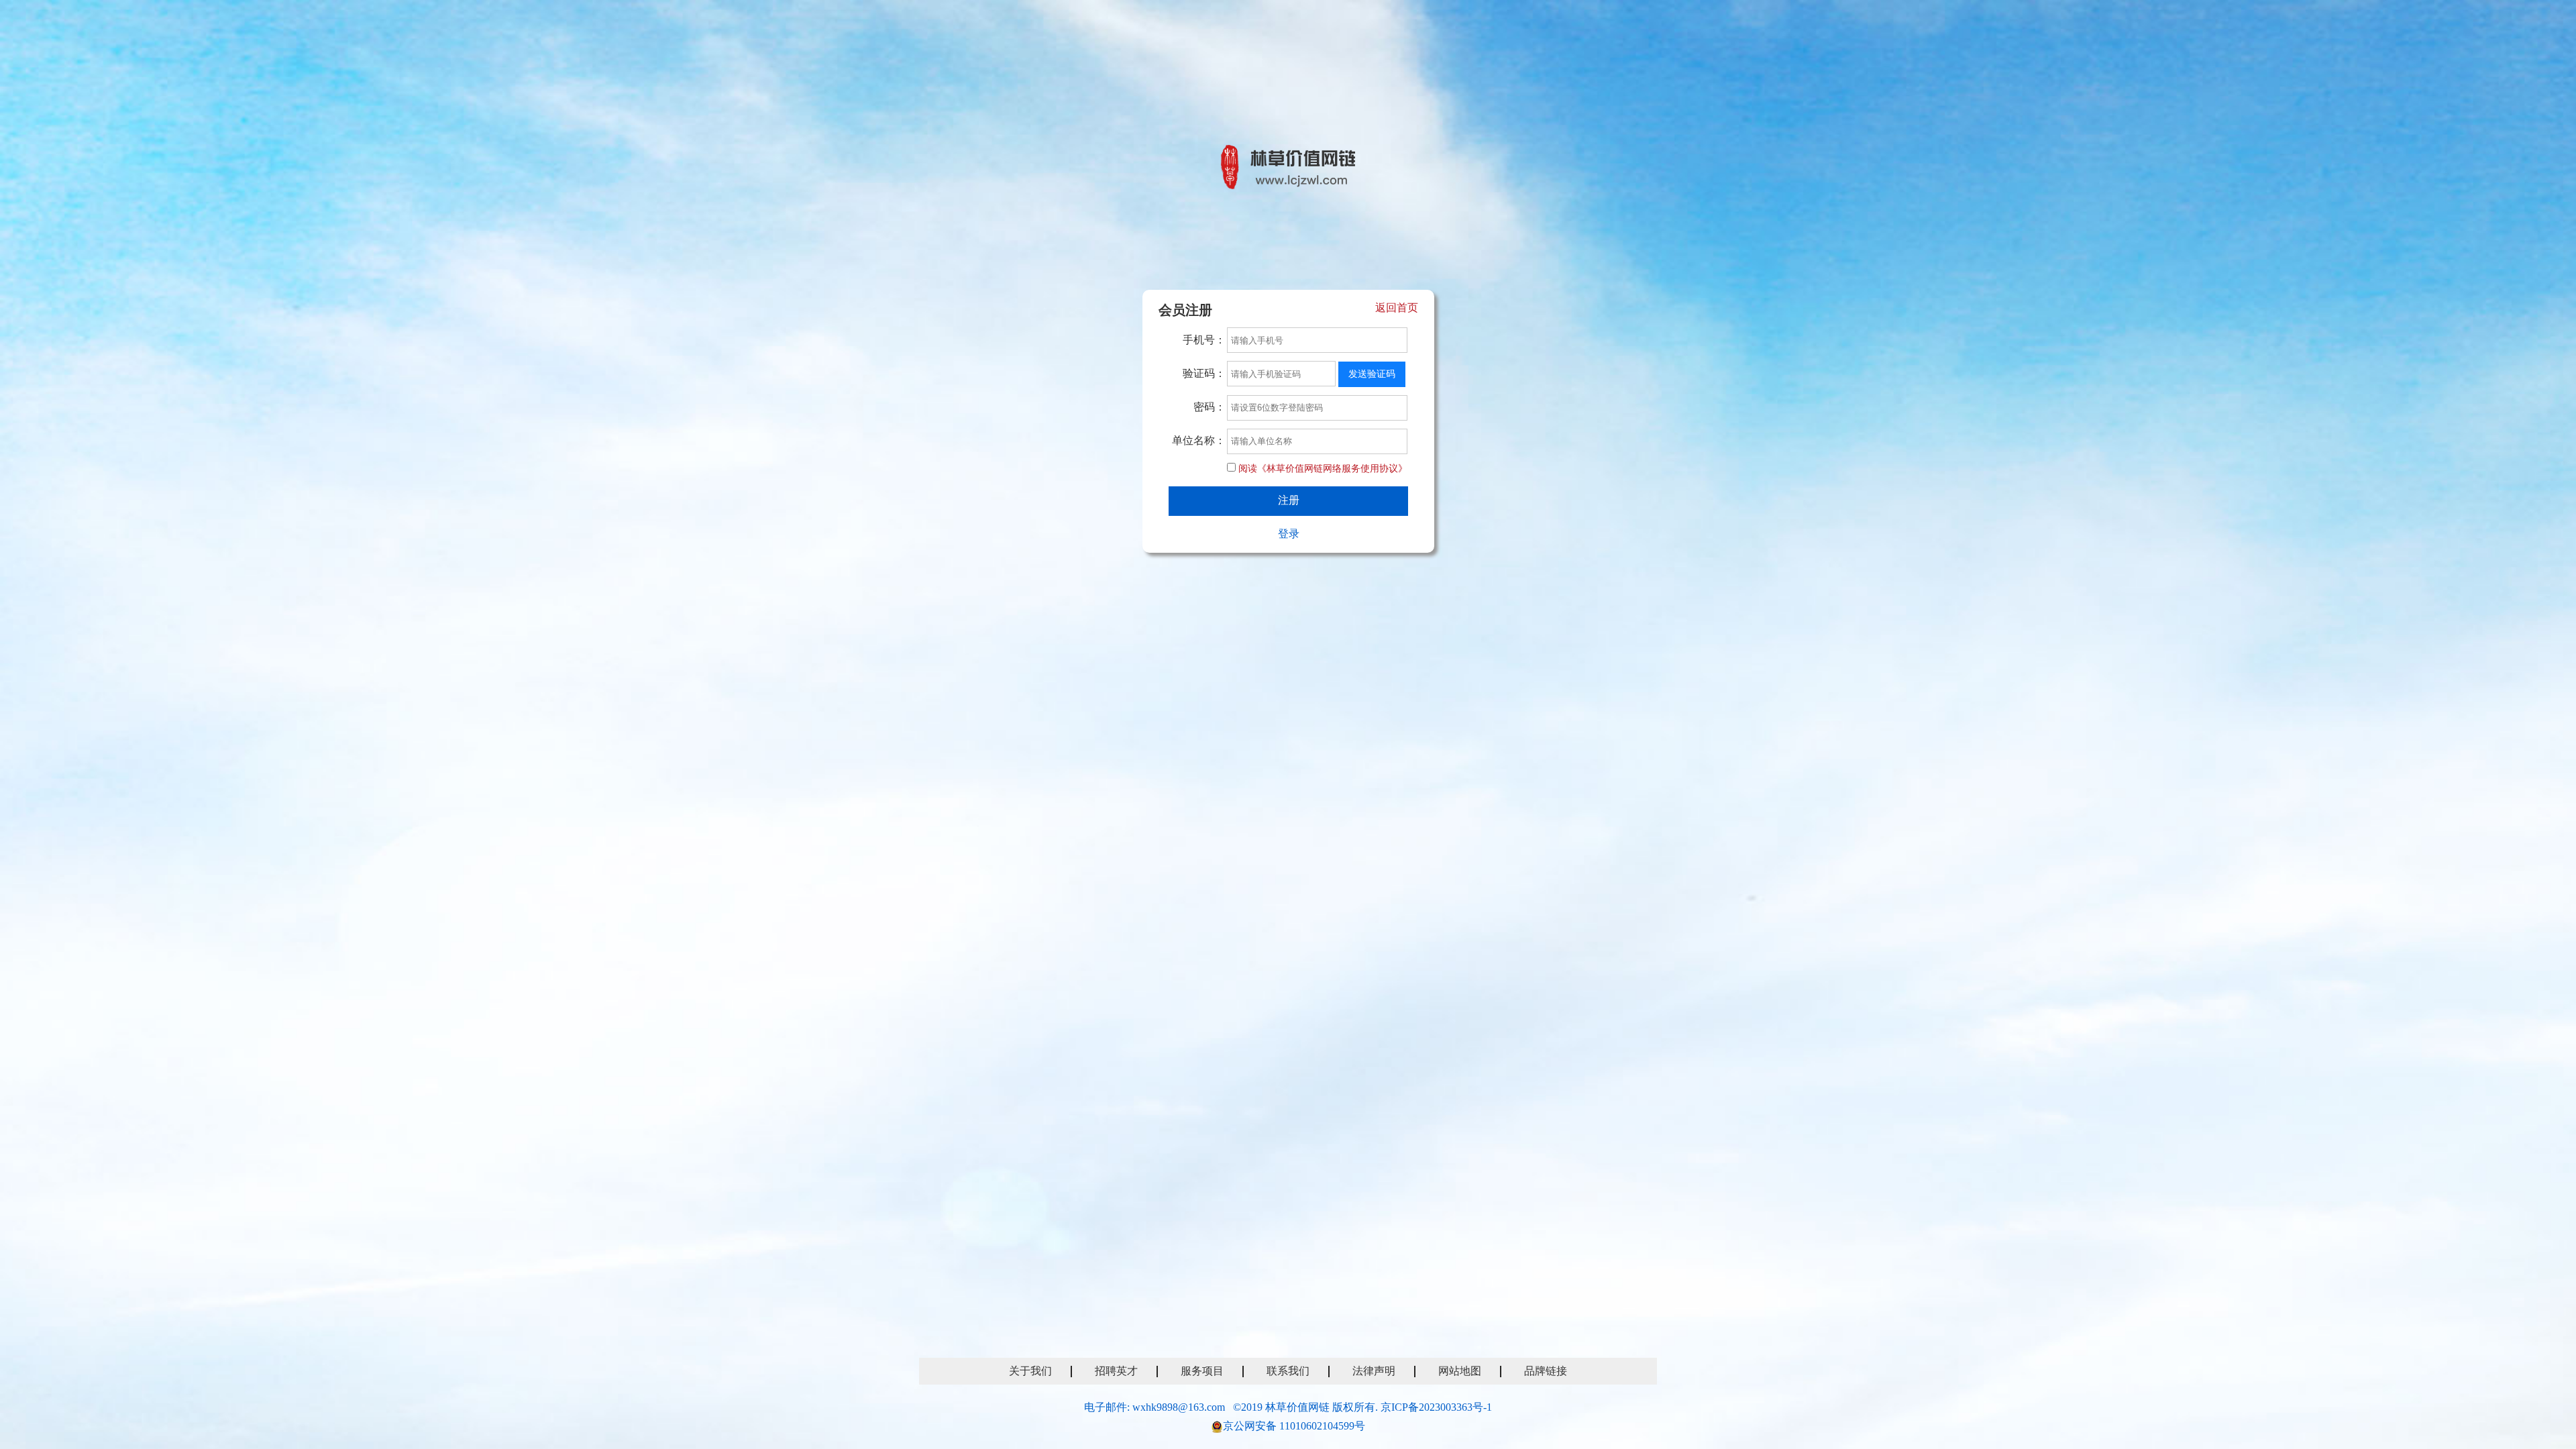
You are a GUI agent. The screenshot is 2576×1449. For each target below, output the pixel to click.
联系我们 (1288, 1371)
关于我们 (1030, 1371)
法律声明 (1374, 1371)
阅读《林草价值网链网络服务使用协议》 (1323, 469)
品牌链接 (1546, 1371)
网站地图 (1460, 1371)
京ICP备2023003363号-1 (1436, 1407)
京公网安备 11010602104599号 (1294, 1426)
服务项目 (1202, 1371)
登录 (1289, 534)
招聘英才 (1116, 1371)
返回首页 (1397, 308)
